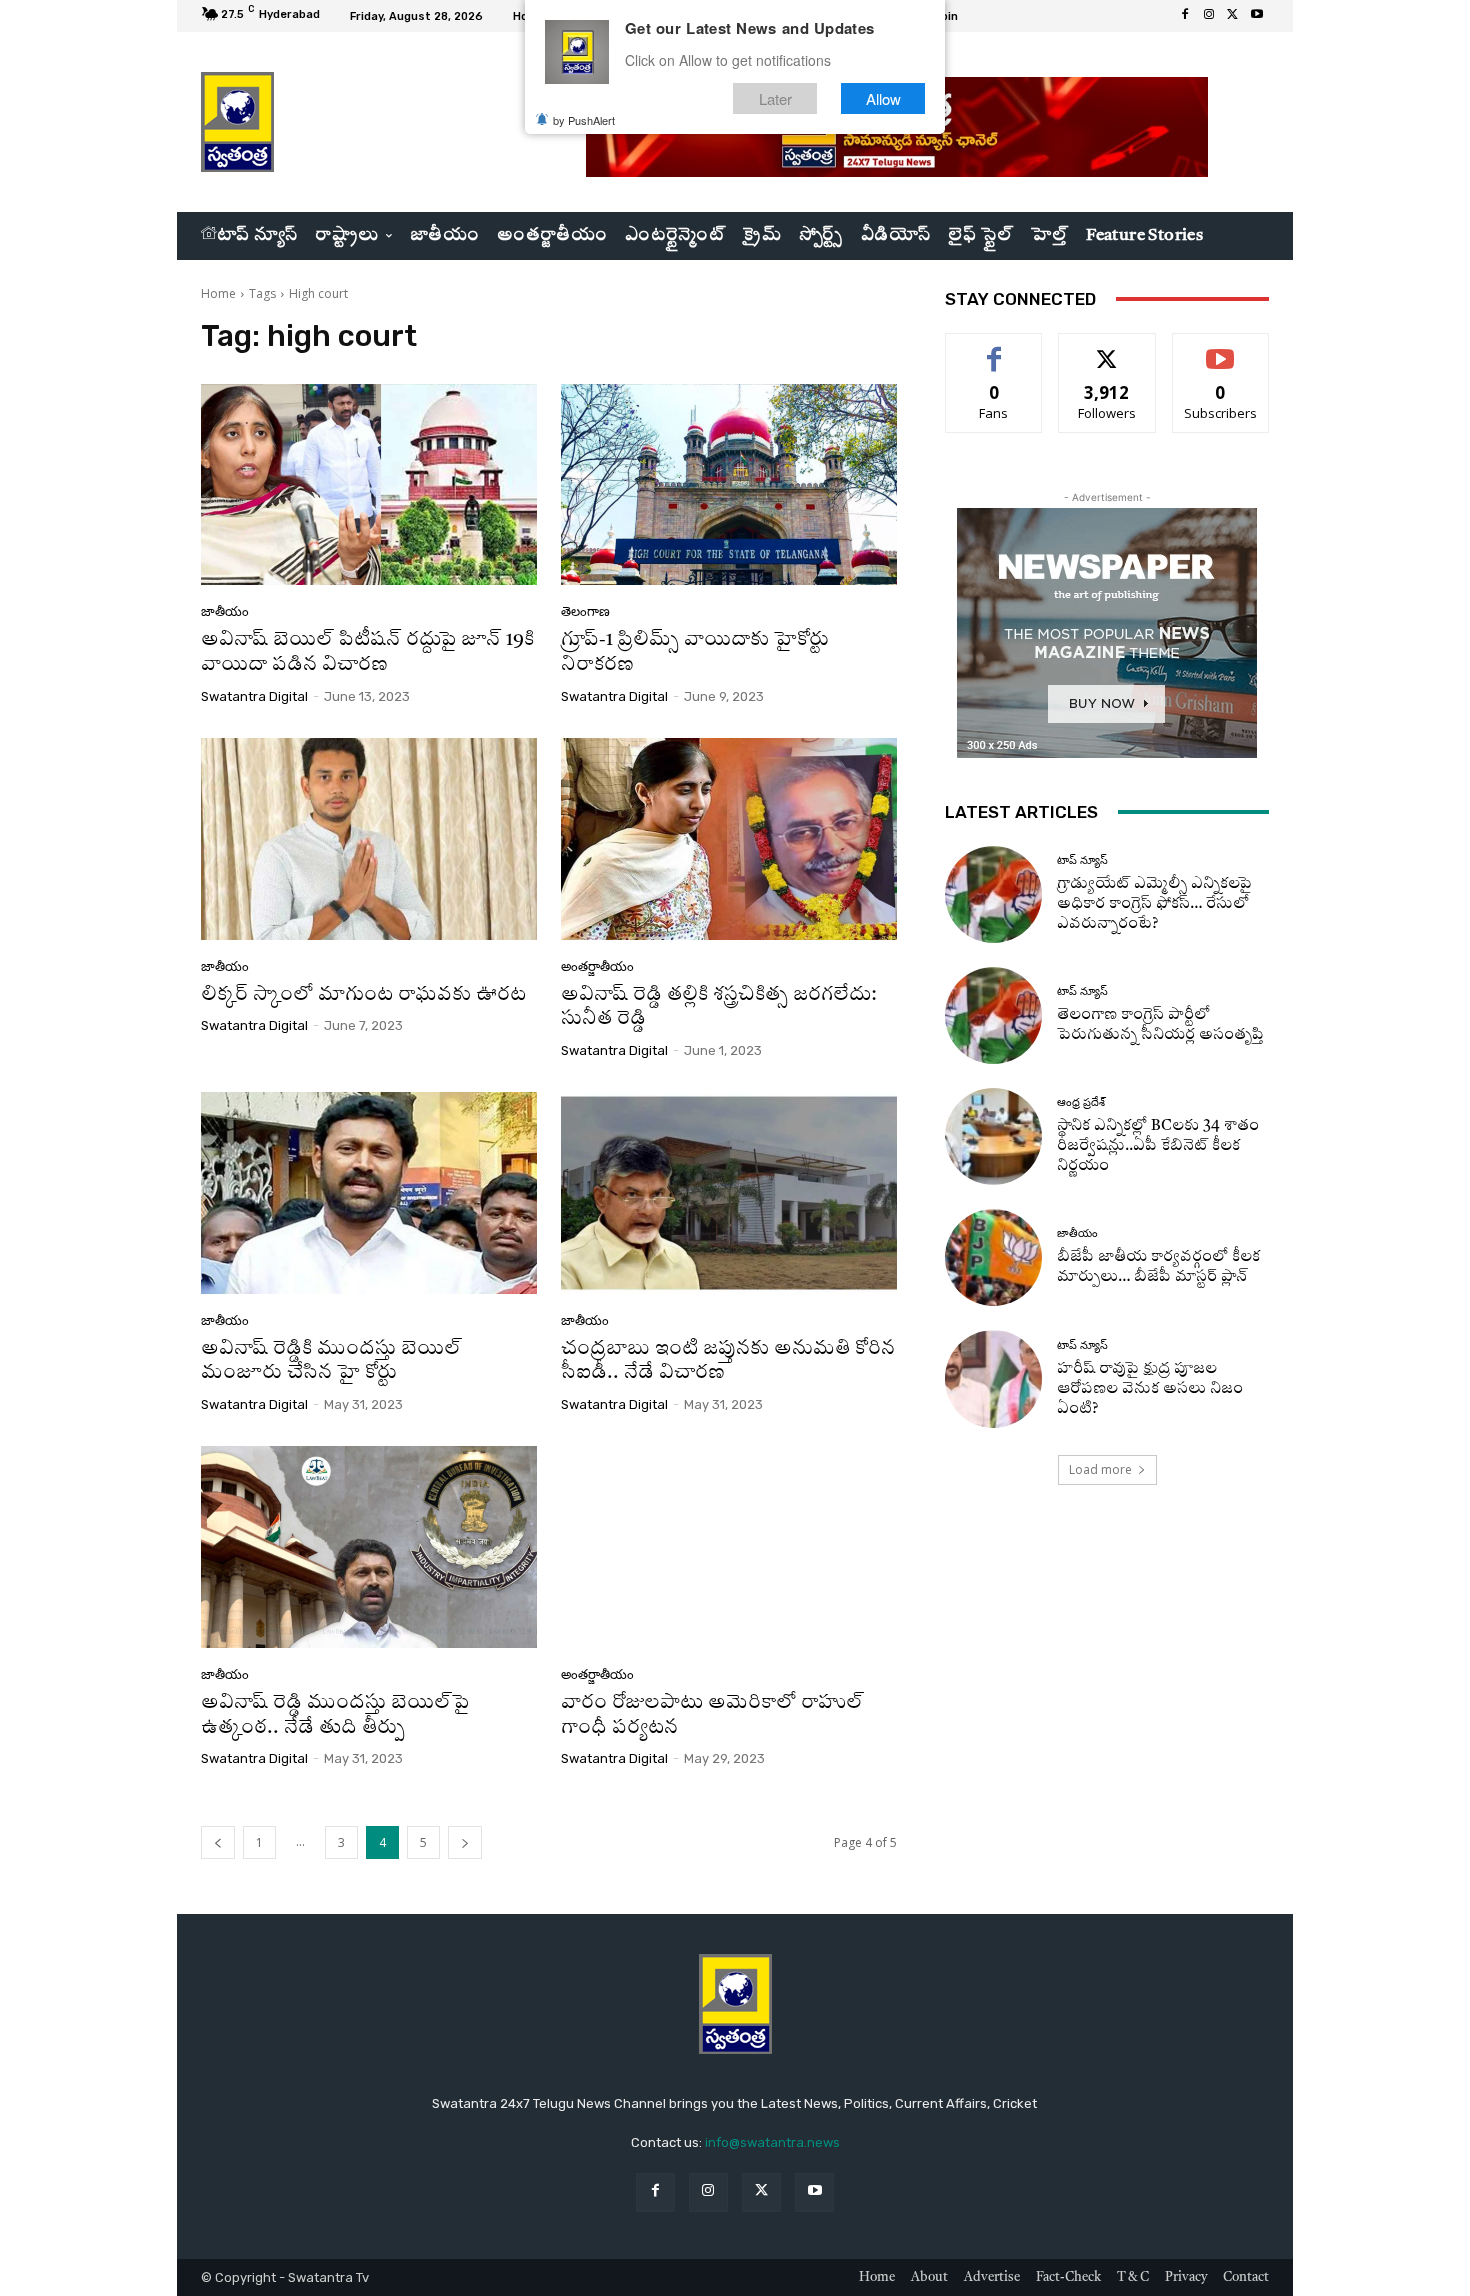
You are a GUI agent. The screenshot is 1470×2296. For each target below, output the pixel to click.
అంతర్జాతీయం (597, 966)
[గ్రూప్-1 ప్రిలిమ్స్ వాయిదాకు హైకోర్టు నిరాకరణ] (729, 485)
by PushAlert (584, 120)
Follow (1107, 348)
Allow (883, 98)
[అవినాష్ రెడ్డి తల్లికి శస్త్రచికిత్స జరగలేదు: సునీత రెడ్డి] (729, 839)
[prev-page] (218, 1842)
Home (218, 293)
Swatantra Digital (254, 696)
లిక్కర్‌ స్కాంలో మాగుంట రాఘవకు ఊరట (363, 995)
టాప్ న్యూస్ (1082, 860)
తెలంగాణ (585, 611)
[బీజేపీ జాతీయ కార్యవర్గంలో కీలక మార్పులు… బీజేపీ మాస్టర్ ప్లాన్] (993, 1257)
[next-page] (465, 1842)
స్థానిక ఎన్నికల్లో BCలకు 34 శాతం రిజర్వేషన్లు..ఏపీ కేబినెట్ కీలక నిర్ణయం (1158, 1146)
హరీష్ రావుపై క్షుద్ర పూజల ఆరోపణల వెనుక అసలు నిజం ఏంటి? (1150, 1389)
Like (994, 348)
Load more (1100, 1469)
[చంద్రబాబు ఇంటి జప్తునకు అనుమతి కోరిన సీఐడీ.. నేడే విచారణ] (729, 1193)
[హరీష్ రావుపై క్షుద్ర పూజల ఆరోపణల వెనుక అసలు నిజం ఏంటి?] (993, 1378)
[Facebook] (1185, 16)
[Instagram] (1209, 16)
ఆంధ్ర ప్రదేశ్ (1081, 1102)
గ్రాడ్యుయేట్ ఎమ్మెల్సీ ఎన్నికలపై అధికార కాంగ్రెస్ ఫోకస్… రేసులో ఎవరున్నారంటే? (1154, 904)
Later (775, 98)
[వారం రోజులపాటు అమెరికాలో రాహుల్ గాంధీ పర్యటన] (729, 1547)
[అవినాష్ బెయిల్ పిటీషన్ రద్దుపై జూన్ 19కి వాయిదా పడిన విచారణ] (369, 485)
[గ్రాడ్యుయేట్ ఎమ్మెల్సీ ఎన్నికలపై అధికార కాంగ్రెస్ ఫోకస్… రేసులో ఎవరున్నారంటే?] (993, 894)
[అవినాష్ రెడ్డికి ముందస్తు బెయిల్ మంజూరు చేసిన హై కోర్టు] (369, 1193)
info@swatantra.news (772, 2142)
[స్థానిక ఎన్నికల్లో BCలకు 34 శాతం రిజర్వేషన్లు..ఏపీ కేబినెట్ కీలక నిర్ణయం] (993, 1136)
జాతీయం (225, 611)
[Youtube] (1257, 16)
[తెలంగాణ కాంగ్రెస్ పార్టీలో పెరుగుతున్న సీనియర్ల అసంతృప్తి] (993, 1015)
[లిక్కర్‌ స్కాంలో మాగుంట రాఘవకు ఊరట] (369, 839)
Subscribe (1221, 348)
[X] (1233, 16)
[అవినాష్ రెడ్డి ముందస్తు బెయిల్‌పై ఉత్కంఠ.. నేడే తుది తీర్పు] (369, 1547)
